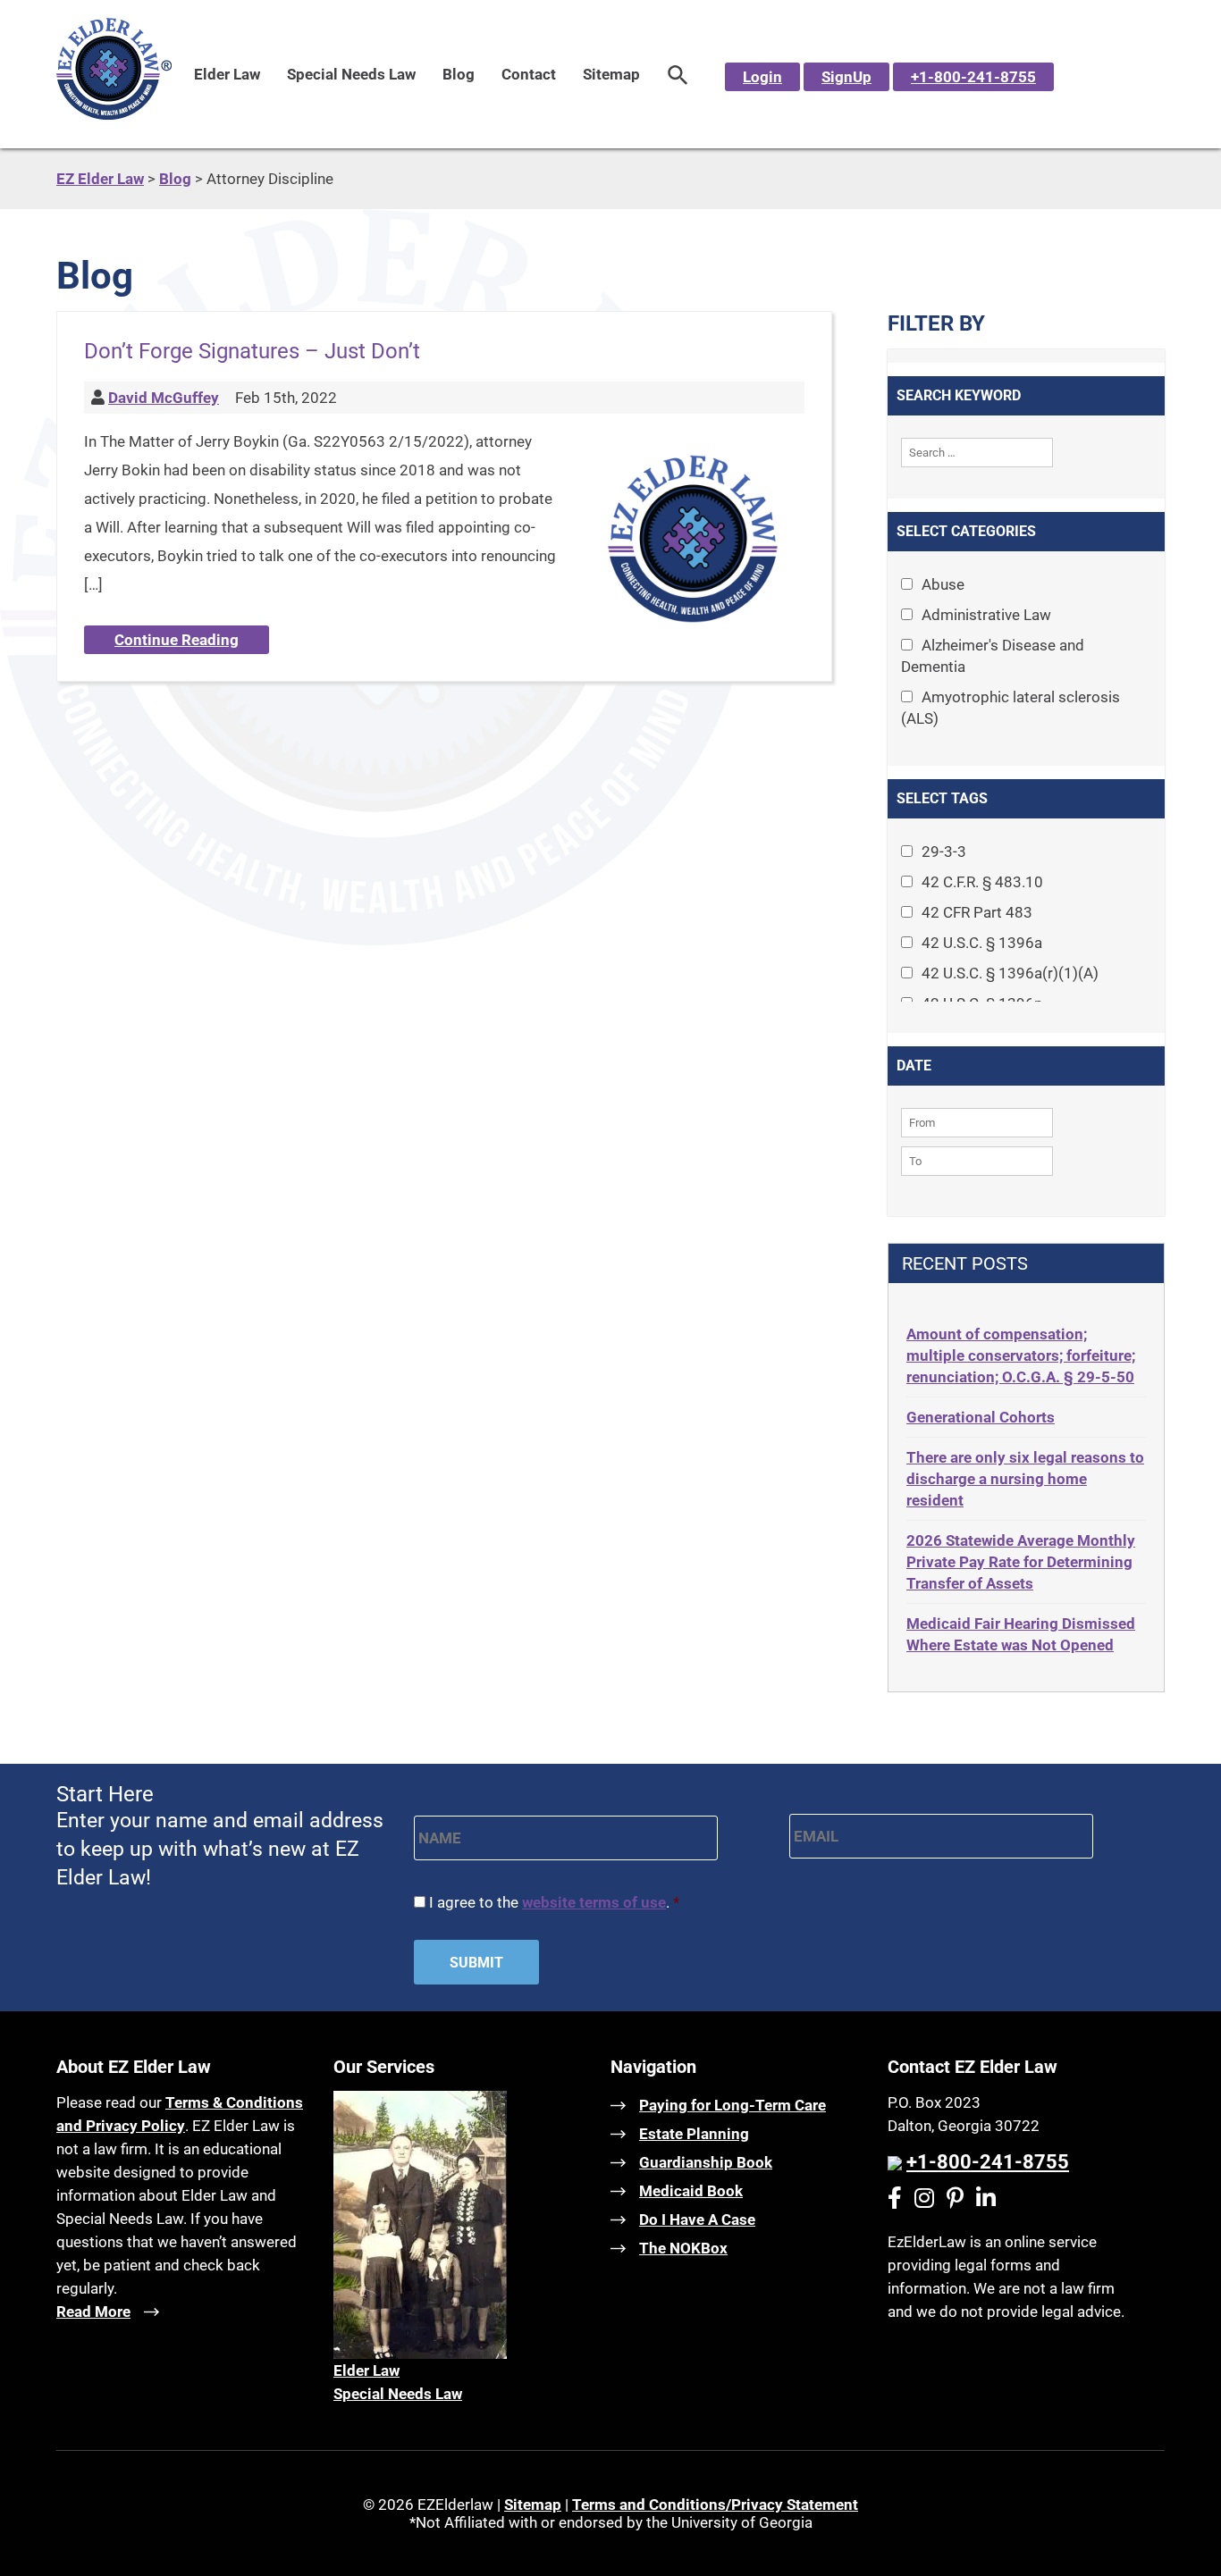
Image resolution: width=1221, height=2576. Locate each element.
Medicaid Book (691, 2191)
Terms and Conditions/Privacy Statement (715, 2505)
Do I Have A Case (697, 2219)
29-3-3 (944, 852)
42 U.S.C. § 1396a (982, 943)
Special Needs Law (351, 74)
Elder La (361, 2370)
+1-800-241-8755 (973, 77)
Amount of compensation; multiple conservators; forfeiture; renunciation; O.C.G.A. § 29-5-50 (1021, 1355)
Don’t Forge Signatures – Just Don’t (252, 351)
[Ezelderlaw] (114, 114)
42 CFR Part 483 (977, 912)
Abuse (943, 584)
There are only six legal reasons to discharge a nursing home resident (1025, 1479)
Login (762, 77)
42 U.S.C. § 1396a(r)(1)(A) (1010, 973)
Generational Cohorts (981, 1417)
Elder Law (227, 74)
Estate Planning (694, 2134)
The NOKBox (683, 2248)
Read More (93, 2312)
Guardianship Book (706, 2162)
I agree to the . (554, 1902)
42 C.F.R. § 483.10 (982, 882)
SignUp (846, 77)
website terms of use (594, 1902)
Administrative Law (986, 615)
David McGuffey (164, 398)
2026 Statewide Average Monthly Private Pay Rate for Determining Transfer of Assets (1021, 1562)
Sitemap (611, 74)
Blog (459, 74)
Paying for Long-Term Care (733, 2105)
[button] (678, 74)
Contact (529, 74)
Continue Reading (177, 640)
